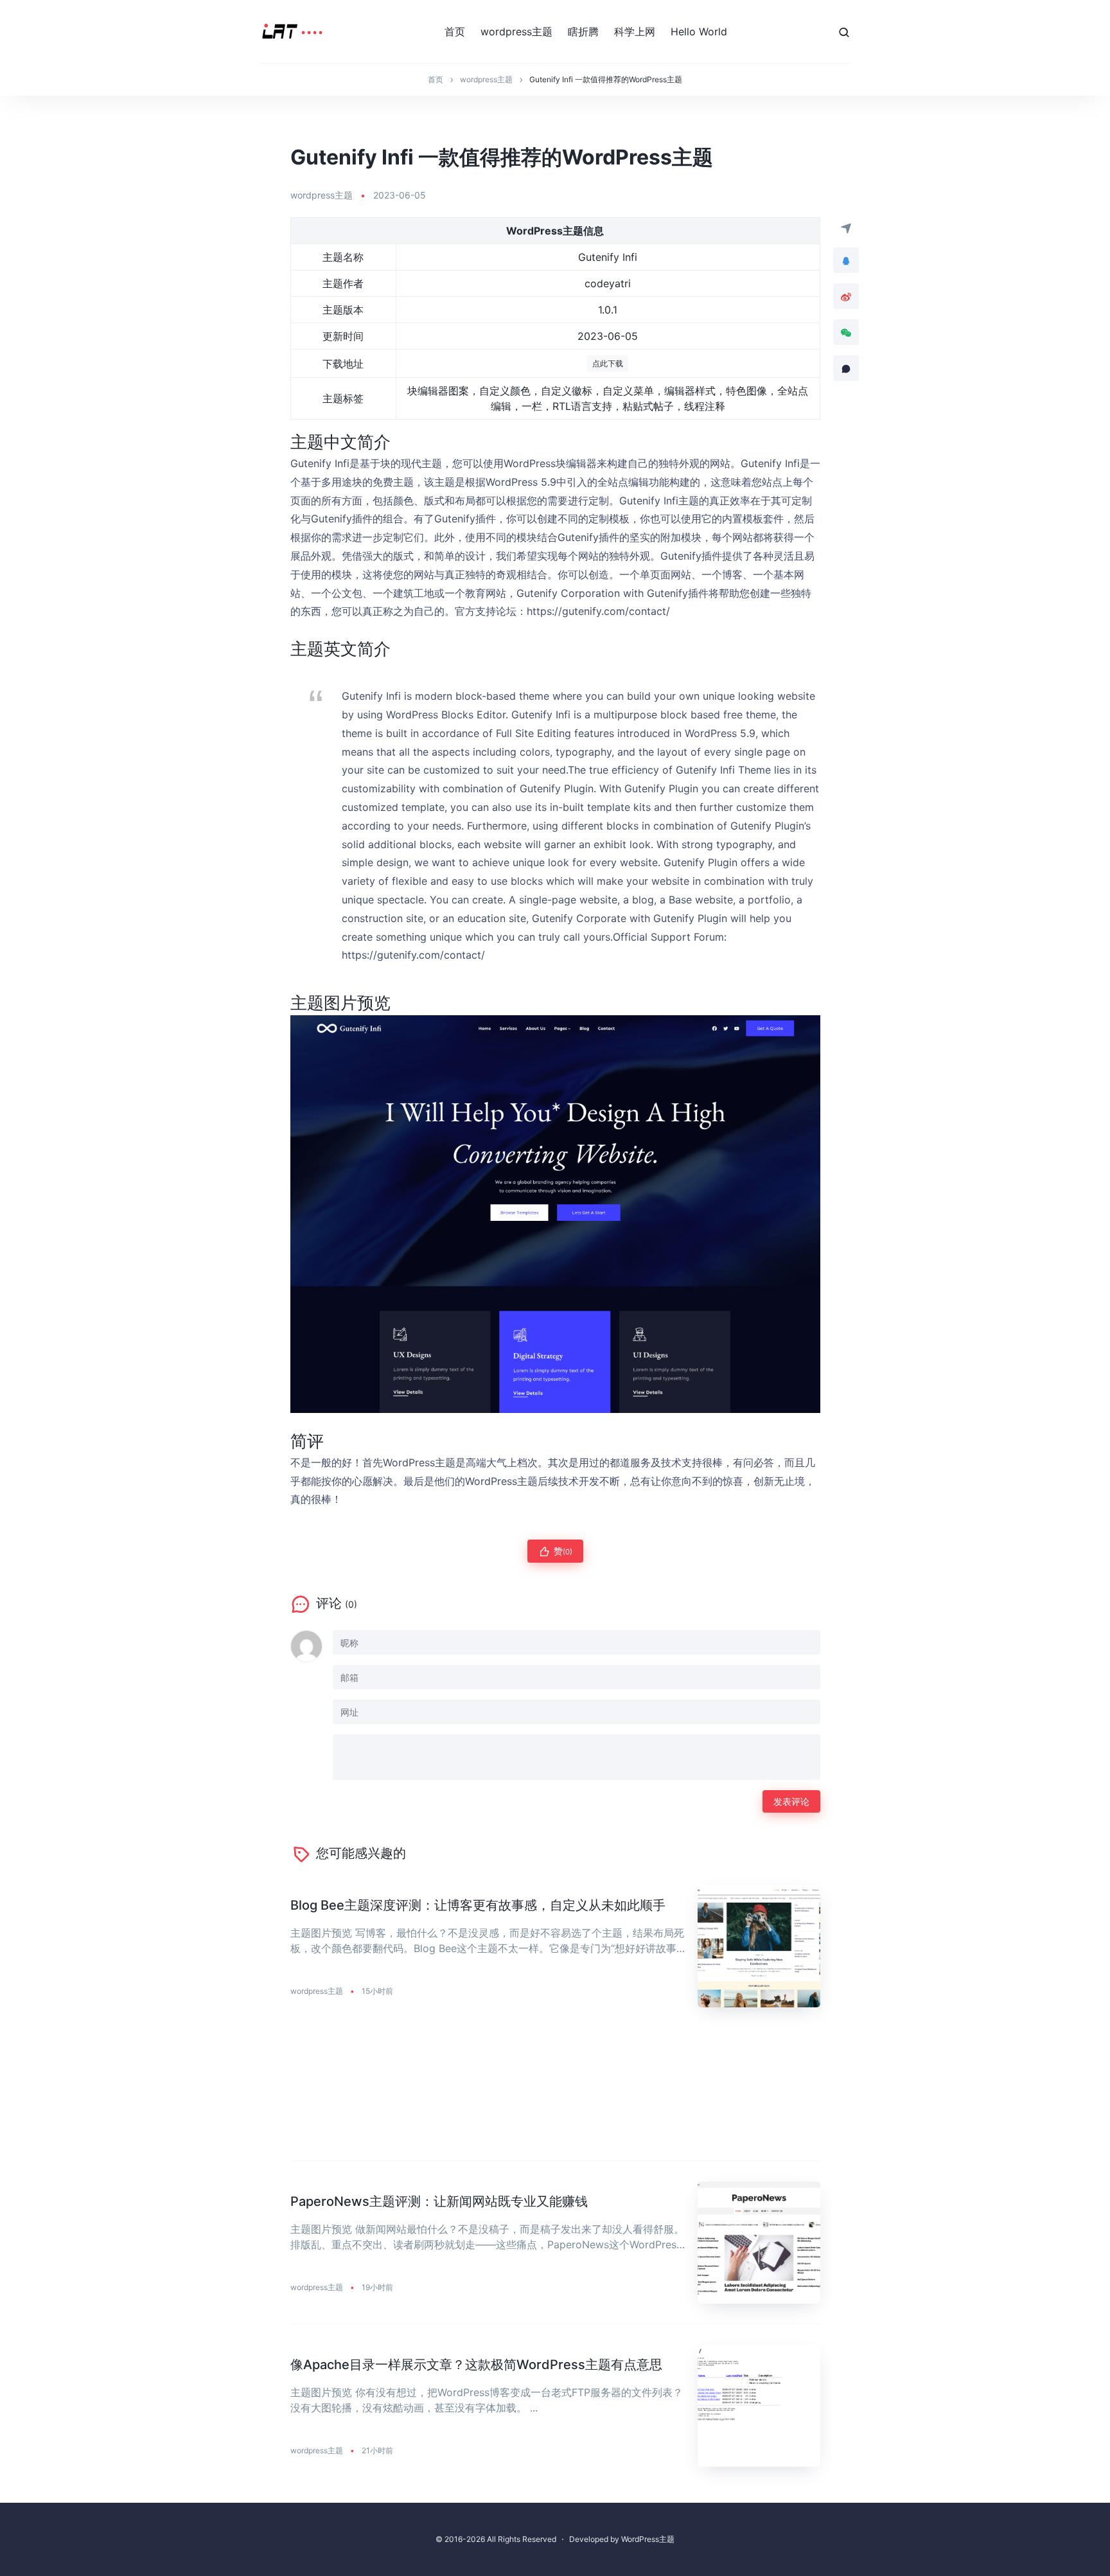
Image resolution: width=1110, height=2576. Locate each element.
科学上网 (635, 31)
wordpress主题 (516, 31)
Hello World (699, 31)
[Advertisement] (555, 2094)
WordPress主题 (648, 2539)
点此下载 (608, 363)
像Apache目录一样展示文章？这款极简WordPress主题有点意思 (476, 2365)
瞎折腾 (583, 31)
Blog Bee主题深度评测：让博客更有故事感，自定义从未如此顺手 (478, 1905)
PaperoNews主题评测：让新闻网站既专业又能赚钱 (439, 2201)
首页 (455, 31)
